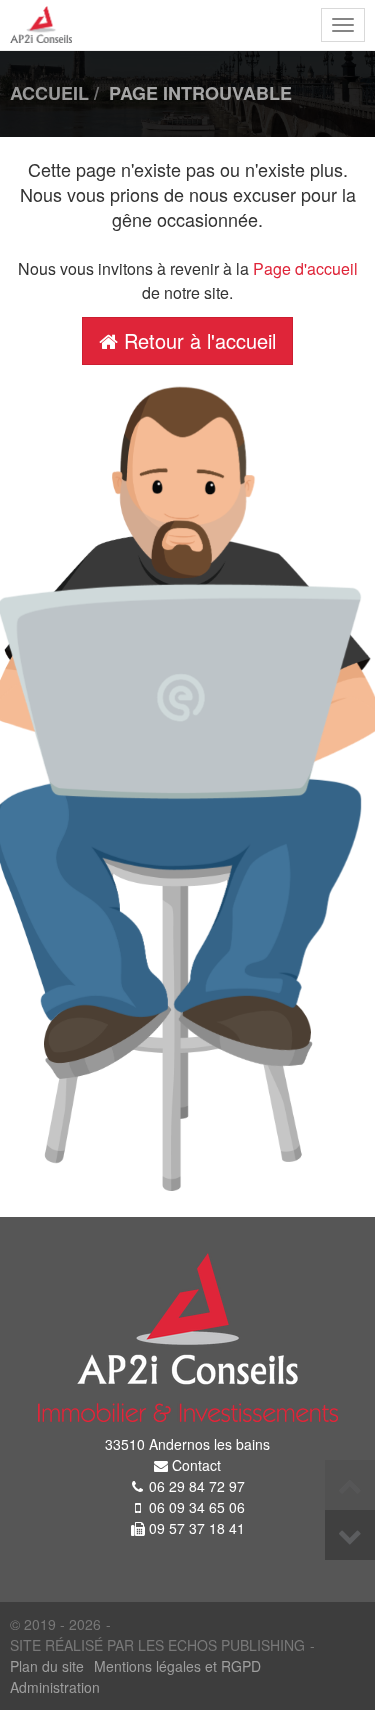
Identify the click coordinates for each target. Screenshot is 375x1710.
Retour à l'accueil (197, 340)
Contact (196, 1465)
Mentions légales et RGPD (177, 1666)
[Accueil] (187, 1337)
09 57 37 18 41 (197, 1528)
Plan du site (47, 1666)
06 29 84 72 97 (197, 1486)
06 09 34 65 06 (197, 1507)
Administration (55, 1687)
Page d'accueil (305, 268)
